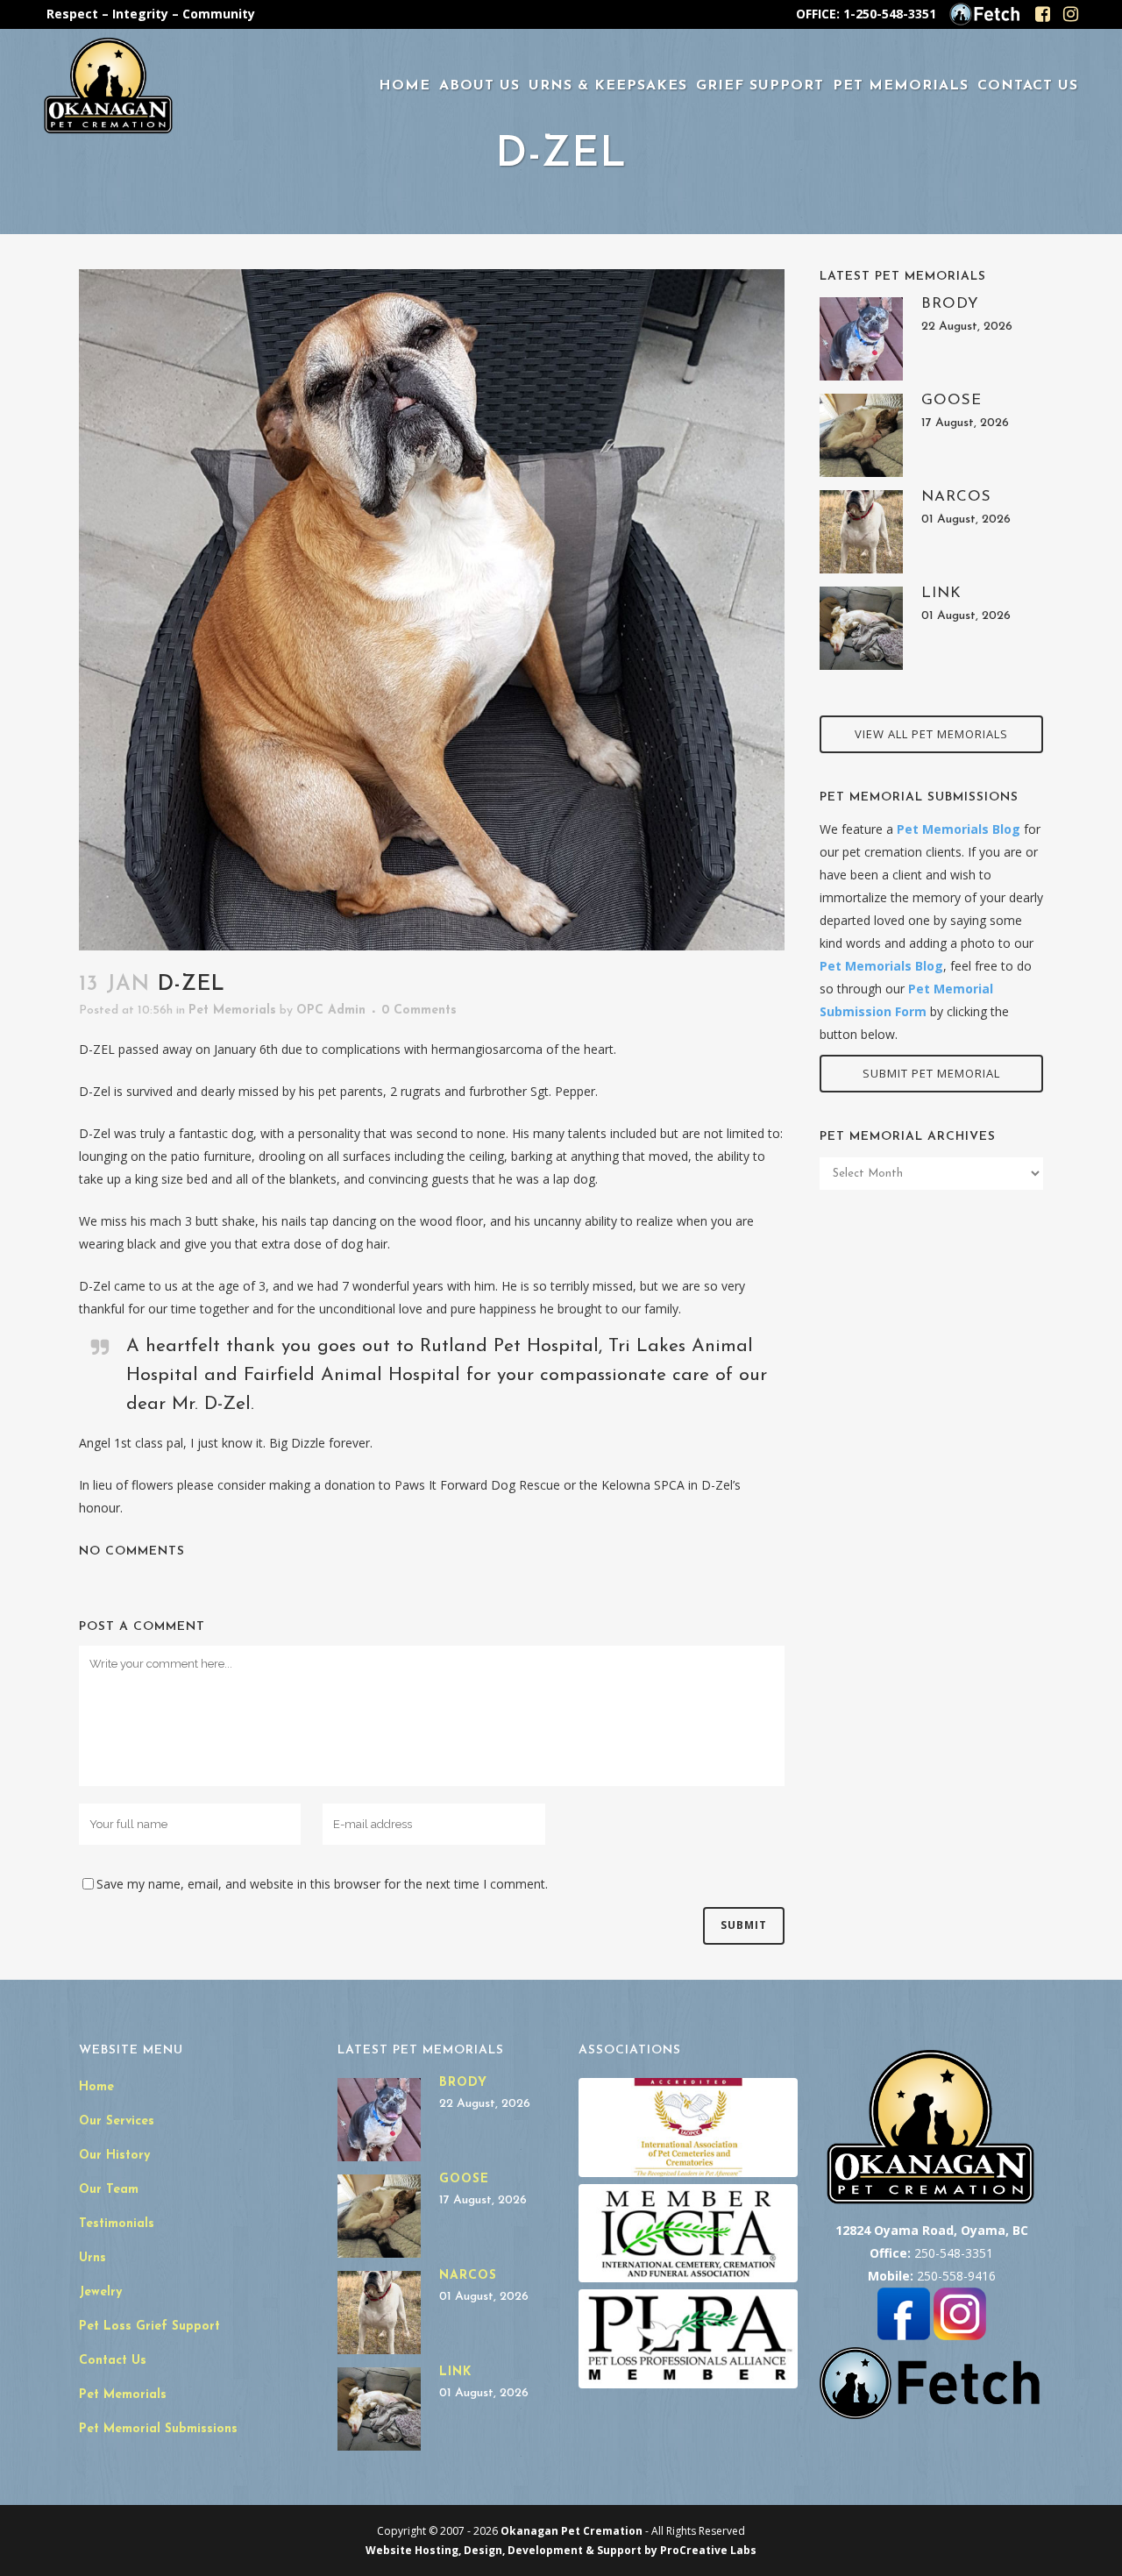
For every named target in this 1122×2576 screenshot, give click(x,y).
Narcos (956, 497)
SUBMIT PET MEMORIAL (931, 1073)
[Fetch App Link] (984, 22)
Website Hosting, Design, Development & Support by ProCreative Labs (561, 2550)
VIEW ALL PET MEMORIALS (931, 734)
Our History (114, 2156)
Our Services (117, 2121)
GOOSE (952, 400)
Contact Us (113, 2361)
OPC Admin (331, 1010)
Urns (92, 2258)
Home (96, 2087)
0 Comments (419, 1010)
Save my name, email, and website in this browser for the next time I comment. (322, 1884)
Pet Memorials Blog (959, 829)
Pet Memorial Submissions (158, 2429)
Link (941, 593)
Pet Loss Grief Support (149, 2327)
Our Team (109, 2190)
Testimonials (117, 2224)
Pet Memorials (232, 1010)
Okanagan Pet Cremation (572, 2531)
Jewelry (100, 2292)
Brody (950, 304)
